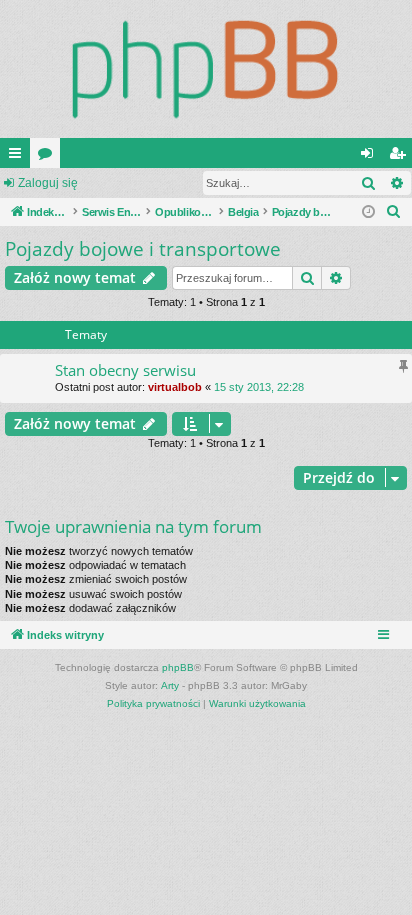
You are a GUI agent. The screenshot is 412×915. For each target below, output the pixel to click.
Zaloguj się (48, 183)
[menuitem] (394, 212)
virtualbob (175, 387)
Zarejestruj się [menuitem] (401, 157)
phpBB (178, 667)
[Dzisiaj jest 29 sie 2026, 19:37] (368, 212)
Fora (49, 157)
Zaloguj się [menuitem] (371, 157)
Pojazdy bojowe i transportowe (143, 249)
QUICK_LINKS (19, 157)
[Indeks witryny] (206, 69)
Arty (170, 685)
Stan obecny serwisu (125, 370)
